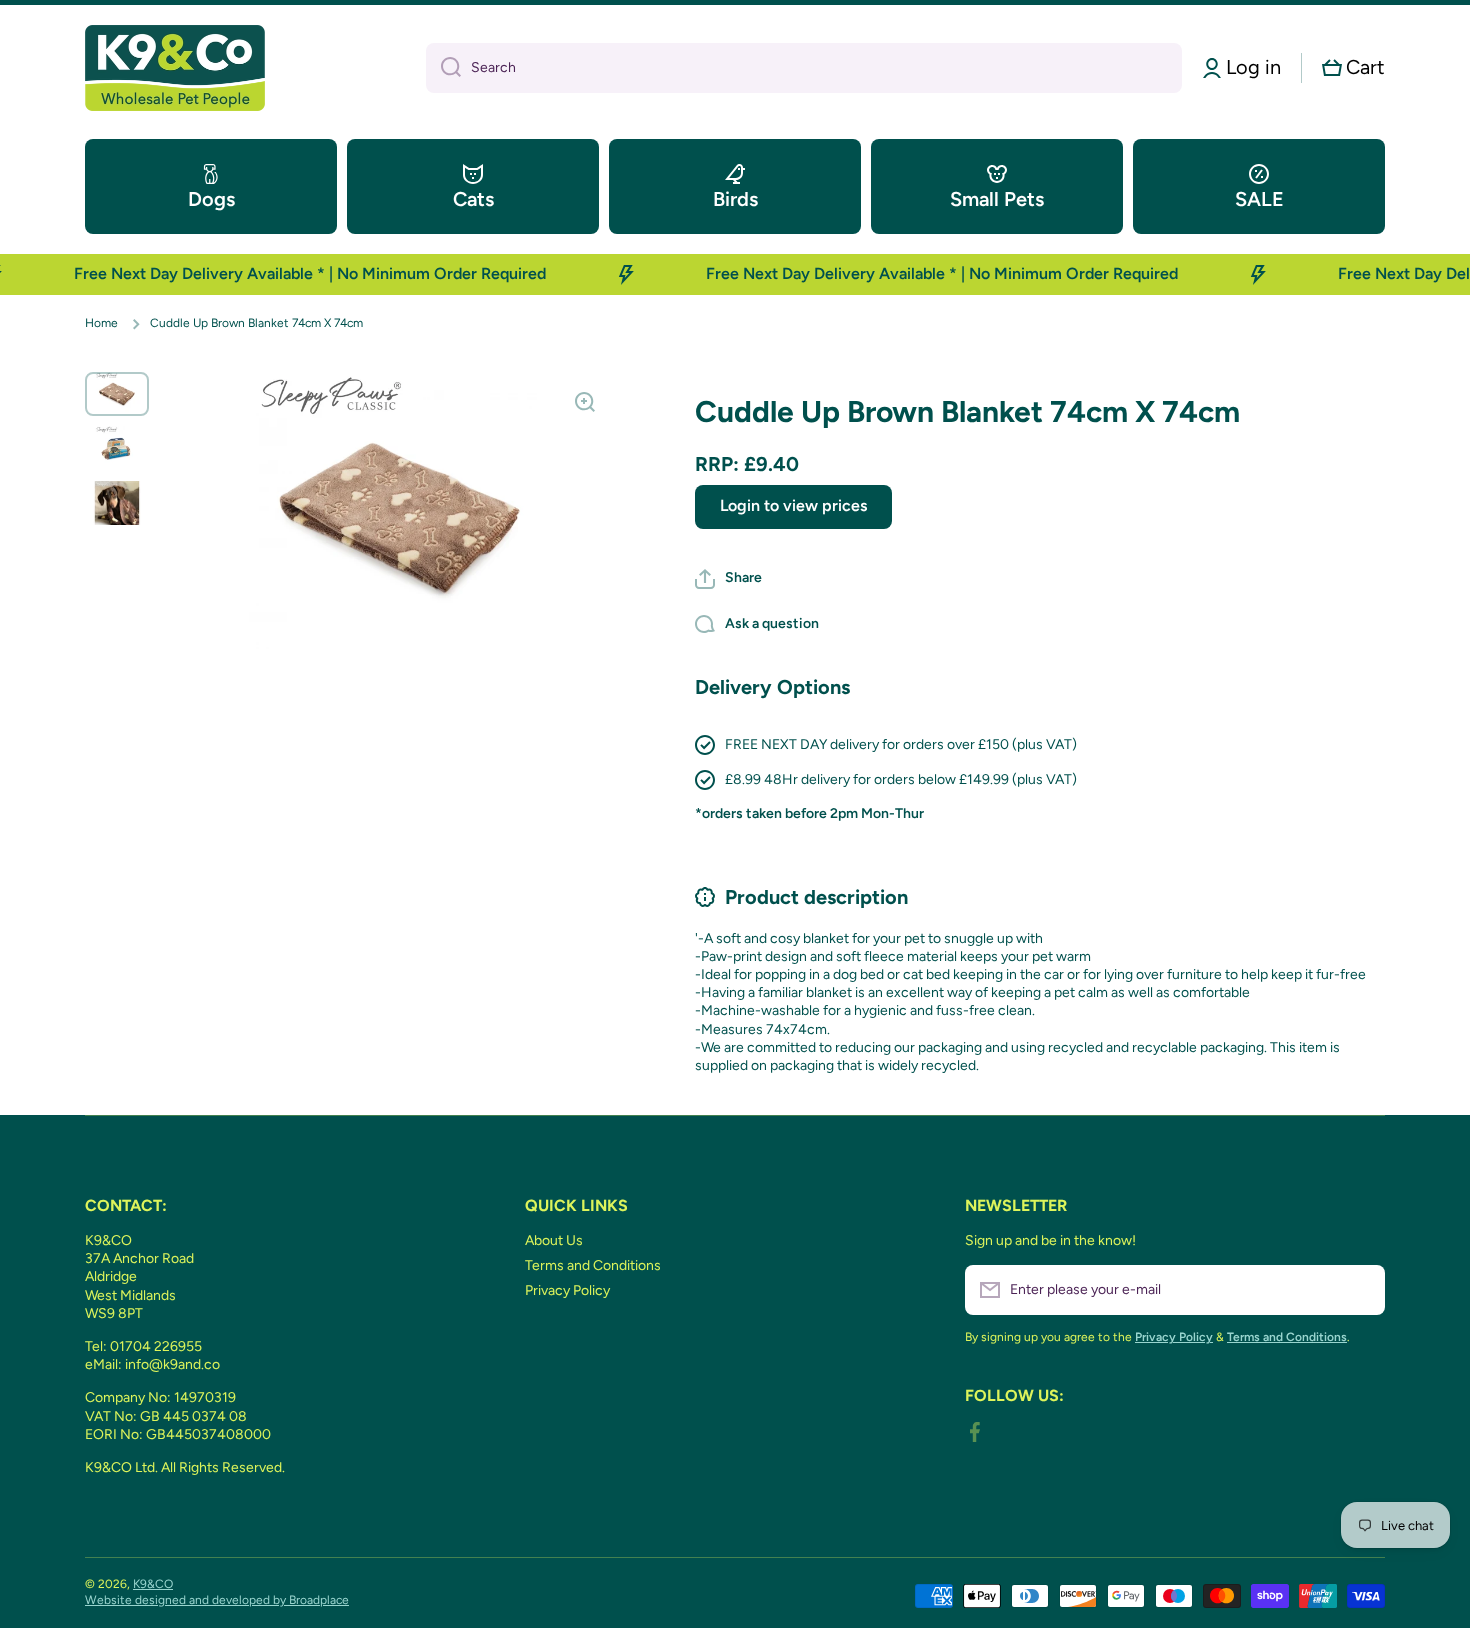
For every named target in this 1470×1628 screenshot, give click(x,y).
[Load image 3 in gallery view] (117, 502)
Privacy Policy (567, 1290)
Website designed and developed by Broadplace (217, 1600)
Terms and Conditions (593, 1265)
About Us (554, 1240)
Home (101, 323)
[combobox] (804, 68)
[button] (1353, 67)
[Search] (443, 68)
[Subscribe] (1360, 1290)
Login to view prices (793, 505)
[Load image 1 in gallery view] (117, 394)
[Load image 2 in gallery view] (117, 448)
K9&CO (153, 1584)
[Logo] (175, 68)
